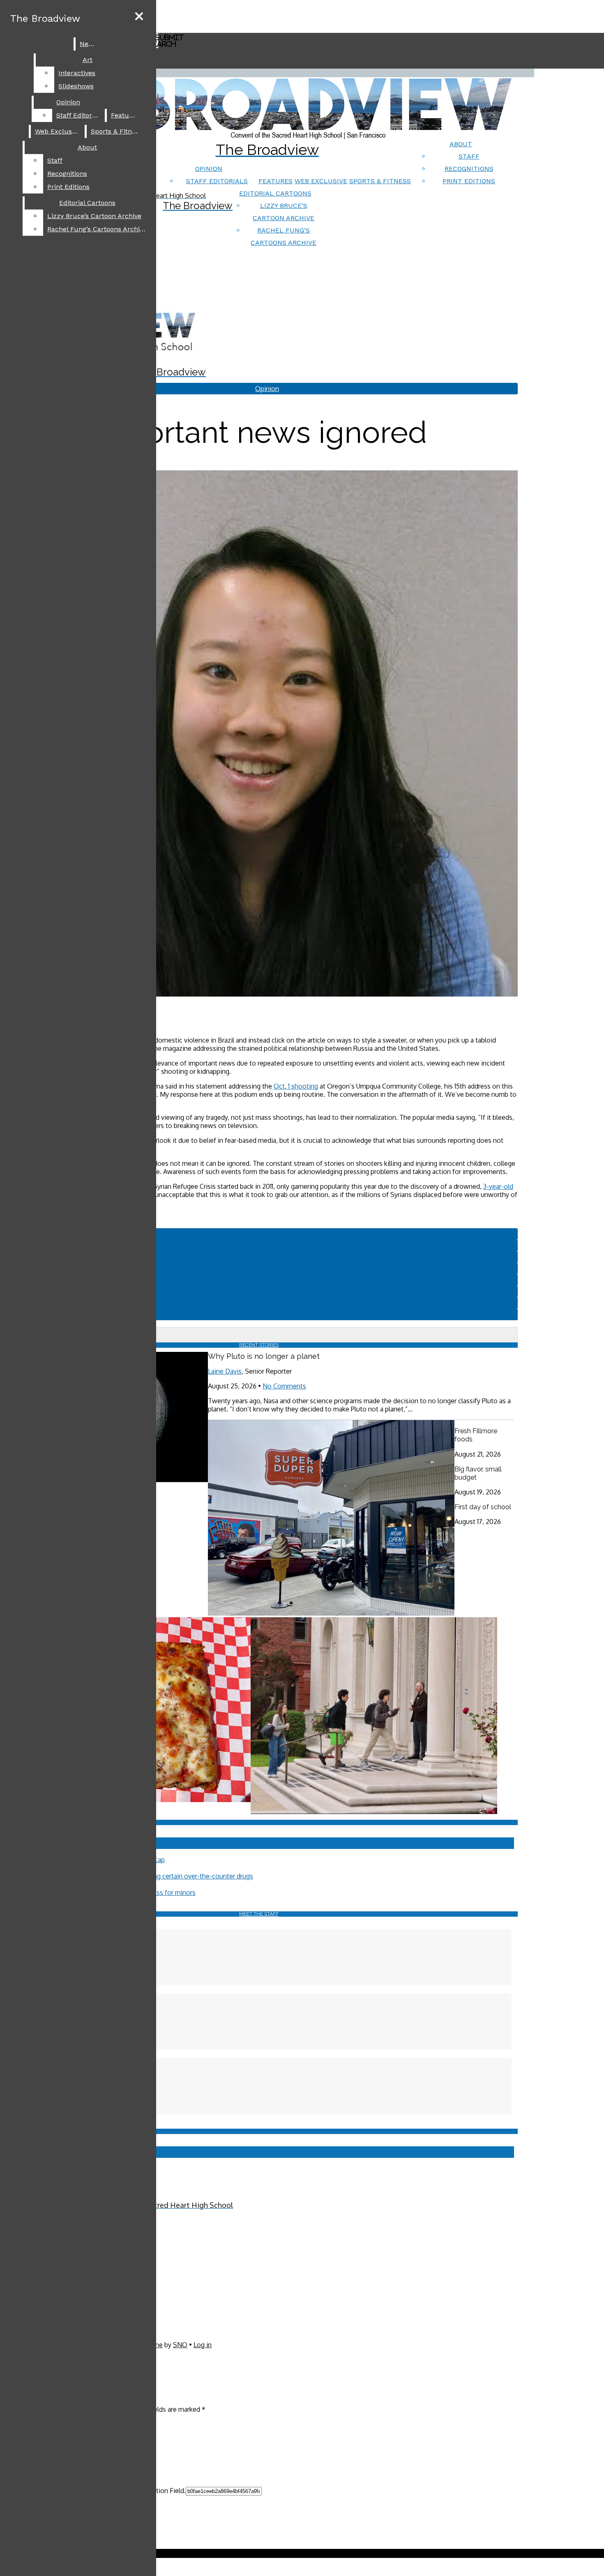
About (461, 144)
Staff (469, 156)
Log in (203, 2345)
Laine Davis (225, 1371)
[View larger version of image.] (259, 734)
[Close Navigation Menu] (139, 17)
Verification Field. (160, 2491)
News (88, 44)
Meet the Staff (259, 1914)
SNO (180, 2345)
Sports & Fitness (380, 181)
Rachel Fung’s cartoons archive (97, 229)
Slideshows (76, 86)
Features (275, 181)
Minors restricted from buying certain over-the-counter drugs (163, 1876)
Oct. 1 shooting (296, 1086)
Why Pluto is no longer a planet (264, 1356)
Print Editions (469, 181)
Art (88, 60)
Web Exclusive (321, 181)
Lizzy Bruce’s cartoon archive (94, 216)
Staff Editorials (217, 181)
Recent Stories (259, 1345)
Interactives (77, 73)
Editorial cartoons (275, 193)
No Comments (284, 1386)
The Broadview (45, 18)
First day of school (483, 1507)
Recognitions (469, 169)
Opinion (209, 169)
